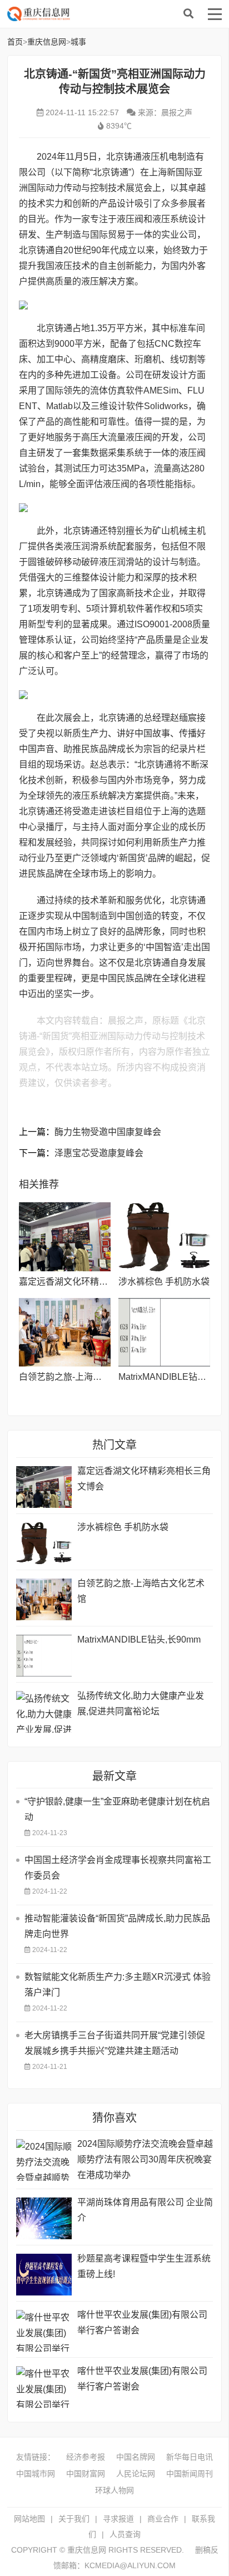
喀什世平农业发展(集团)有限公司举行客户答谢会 (142, 2322)
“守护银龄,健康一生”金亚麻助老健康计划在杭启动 (117, 1809)
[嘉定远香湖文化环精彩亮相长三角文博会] (65, 1237)
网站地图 (29, 2519)
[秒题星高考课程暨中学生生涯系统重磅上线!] (44, 2275)
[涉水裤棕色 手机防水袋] (164, 1237)
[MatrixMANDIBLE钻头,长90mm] (164, 1333)
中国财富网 (86, 2474)
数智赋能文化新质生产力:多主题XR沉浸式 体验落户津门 (118, 1985)
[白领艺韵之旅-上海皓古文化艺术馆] (65, 1333)
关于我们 (74, 2519)
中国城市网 (36, 2474)
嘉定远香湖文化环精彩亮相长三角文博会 (99, 1282)
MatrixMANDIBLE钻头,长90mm (139, 1640)
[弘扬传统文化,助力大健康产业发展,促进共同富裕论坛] (44, 1712)
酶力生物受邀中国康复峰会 (108, 1132)
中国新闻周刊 (190, 2474)
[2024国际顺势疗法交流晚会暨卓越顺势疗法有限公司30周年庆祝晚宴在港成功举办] (44, 2160)
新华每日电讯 (190, 2457)
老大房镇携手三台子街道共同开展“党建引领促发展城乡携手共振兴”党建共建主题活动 (115, 2043)
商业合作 (163, 2519)
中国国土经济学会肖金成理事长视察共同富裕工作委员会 (118, 1868)
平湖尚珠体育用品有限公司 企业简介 (145, 2210)
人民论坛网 (136, 2474)
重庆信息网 (96, 14)
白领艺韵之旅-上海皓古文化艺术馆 (87, 1377)
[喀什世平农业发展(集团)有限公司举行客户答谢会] (44, 2331)
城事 (78, 42)
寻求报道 (118, 2519)
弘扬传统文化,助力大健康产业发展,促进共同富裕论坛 (141, 1704)
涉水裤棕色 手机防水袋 (164, 1282)
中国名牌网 (136, 2457)
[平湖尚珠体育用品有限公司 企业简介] (44, 2218)
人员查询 (125, 2534)
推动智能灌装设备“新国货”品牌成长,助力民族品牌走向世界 (117, 1926)
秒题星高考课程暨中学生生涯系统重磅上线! (144, 2266)
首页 (15, 42)
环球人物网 (114, 2490)
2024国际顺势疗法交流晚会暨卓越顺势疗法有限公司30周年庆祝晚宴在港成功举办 (145, 2159)
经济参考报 (86, 2457)
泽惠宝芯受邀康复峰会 (99, 1153)
